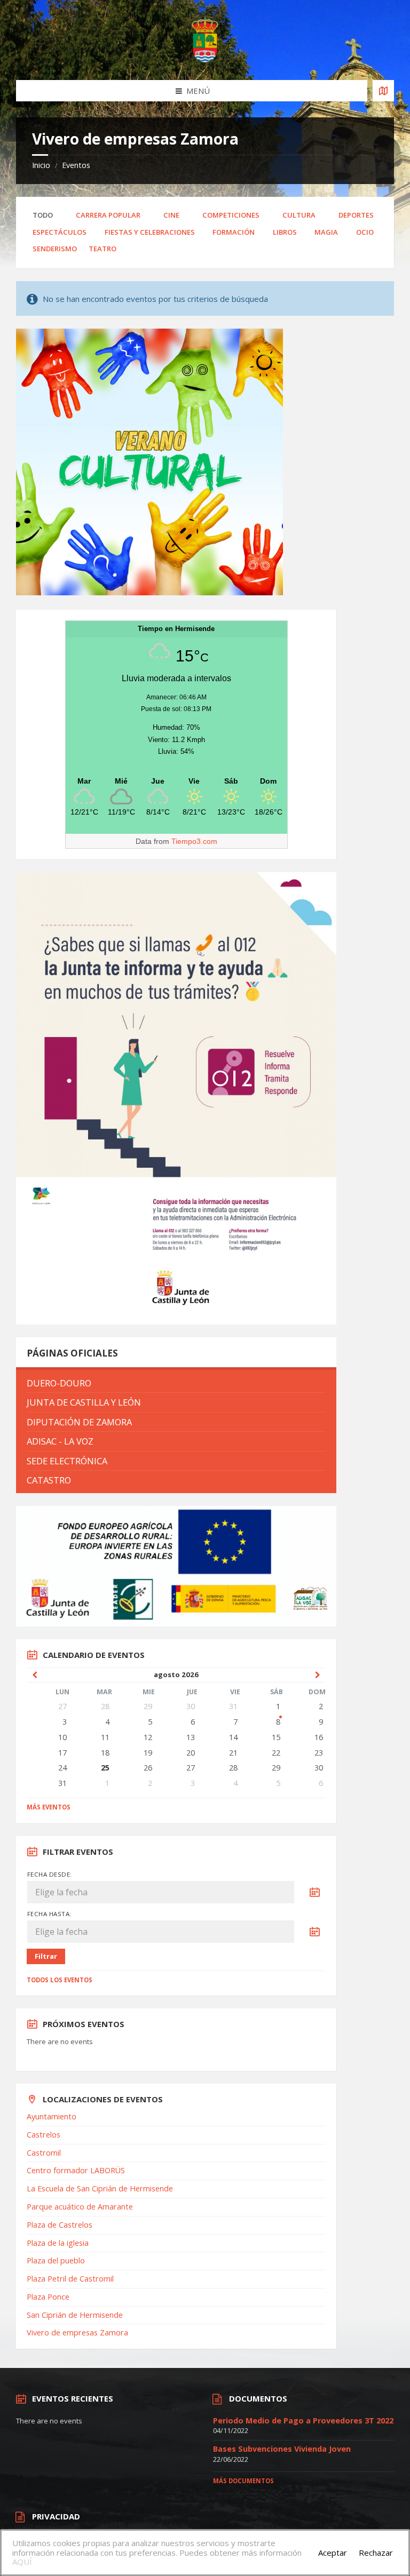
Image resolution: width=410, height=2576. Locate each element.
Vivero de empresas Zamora (77, 2332)
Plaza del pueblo (56, 2260)
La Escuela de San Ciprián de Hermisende (100, 2188)
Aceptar (333, 2553)
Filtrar (46, 1956)
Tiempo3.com (194, 841)
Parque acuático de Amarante (80, 2207)
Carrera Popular (108, 215)
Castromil (44, 2153)
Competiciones (231, 215)
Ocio (365, 232)
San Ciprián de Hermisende (75, 2315)
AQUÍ (22, 2562)
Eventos (76, 165)
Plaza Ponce (48, 2297)
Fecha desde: (50, 1874)
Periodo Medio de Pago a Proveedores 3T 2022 (303, 2421)
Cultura (299, 215)
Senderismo (55, 249)
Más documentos (243, 2481)
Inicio (41, 165)
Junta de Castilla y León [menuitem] (84, 1402)
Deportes (356, 215)
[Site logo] (205, 59)
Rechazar (376, 2553)
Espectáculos (60, 232)
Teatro (102, 249)
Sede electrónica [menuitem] (67, 1461)
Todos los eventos (60, 1980)
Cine (171, 215)
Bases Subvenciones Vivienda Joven (282, 2449)
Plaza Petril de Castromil (70, 2279)
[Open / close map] (383, 91)
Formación (234, 232)
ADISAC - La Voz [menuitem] (60, 1441)
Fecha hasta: (49, 1914)
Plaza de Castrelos (60, 2225)
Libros (285, 232)
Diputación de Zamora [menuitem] (79, 1422)
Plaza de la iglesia (58, 2243)
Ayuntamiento (52, 2116)
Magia (326, 232)
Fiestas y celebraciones (150, 232)
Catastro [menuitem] (49, 1480)
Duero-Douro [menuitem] (59, 1383)
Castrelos (44, 2135)
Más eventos (49, 1807)
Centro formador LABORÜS (76, 2170)
